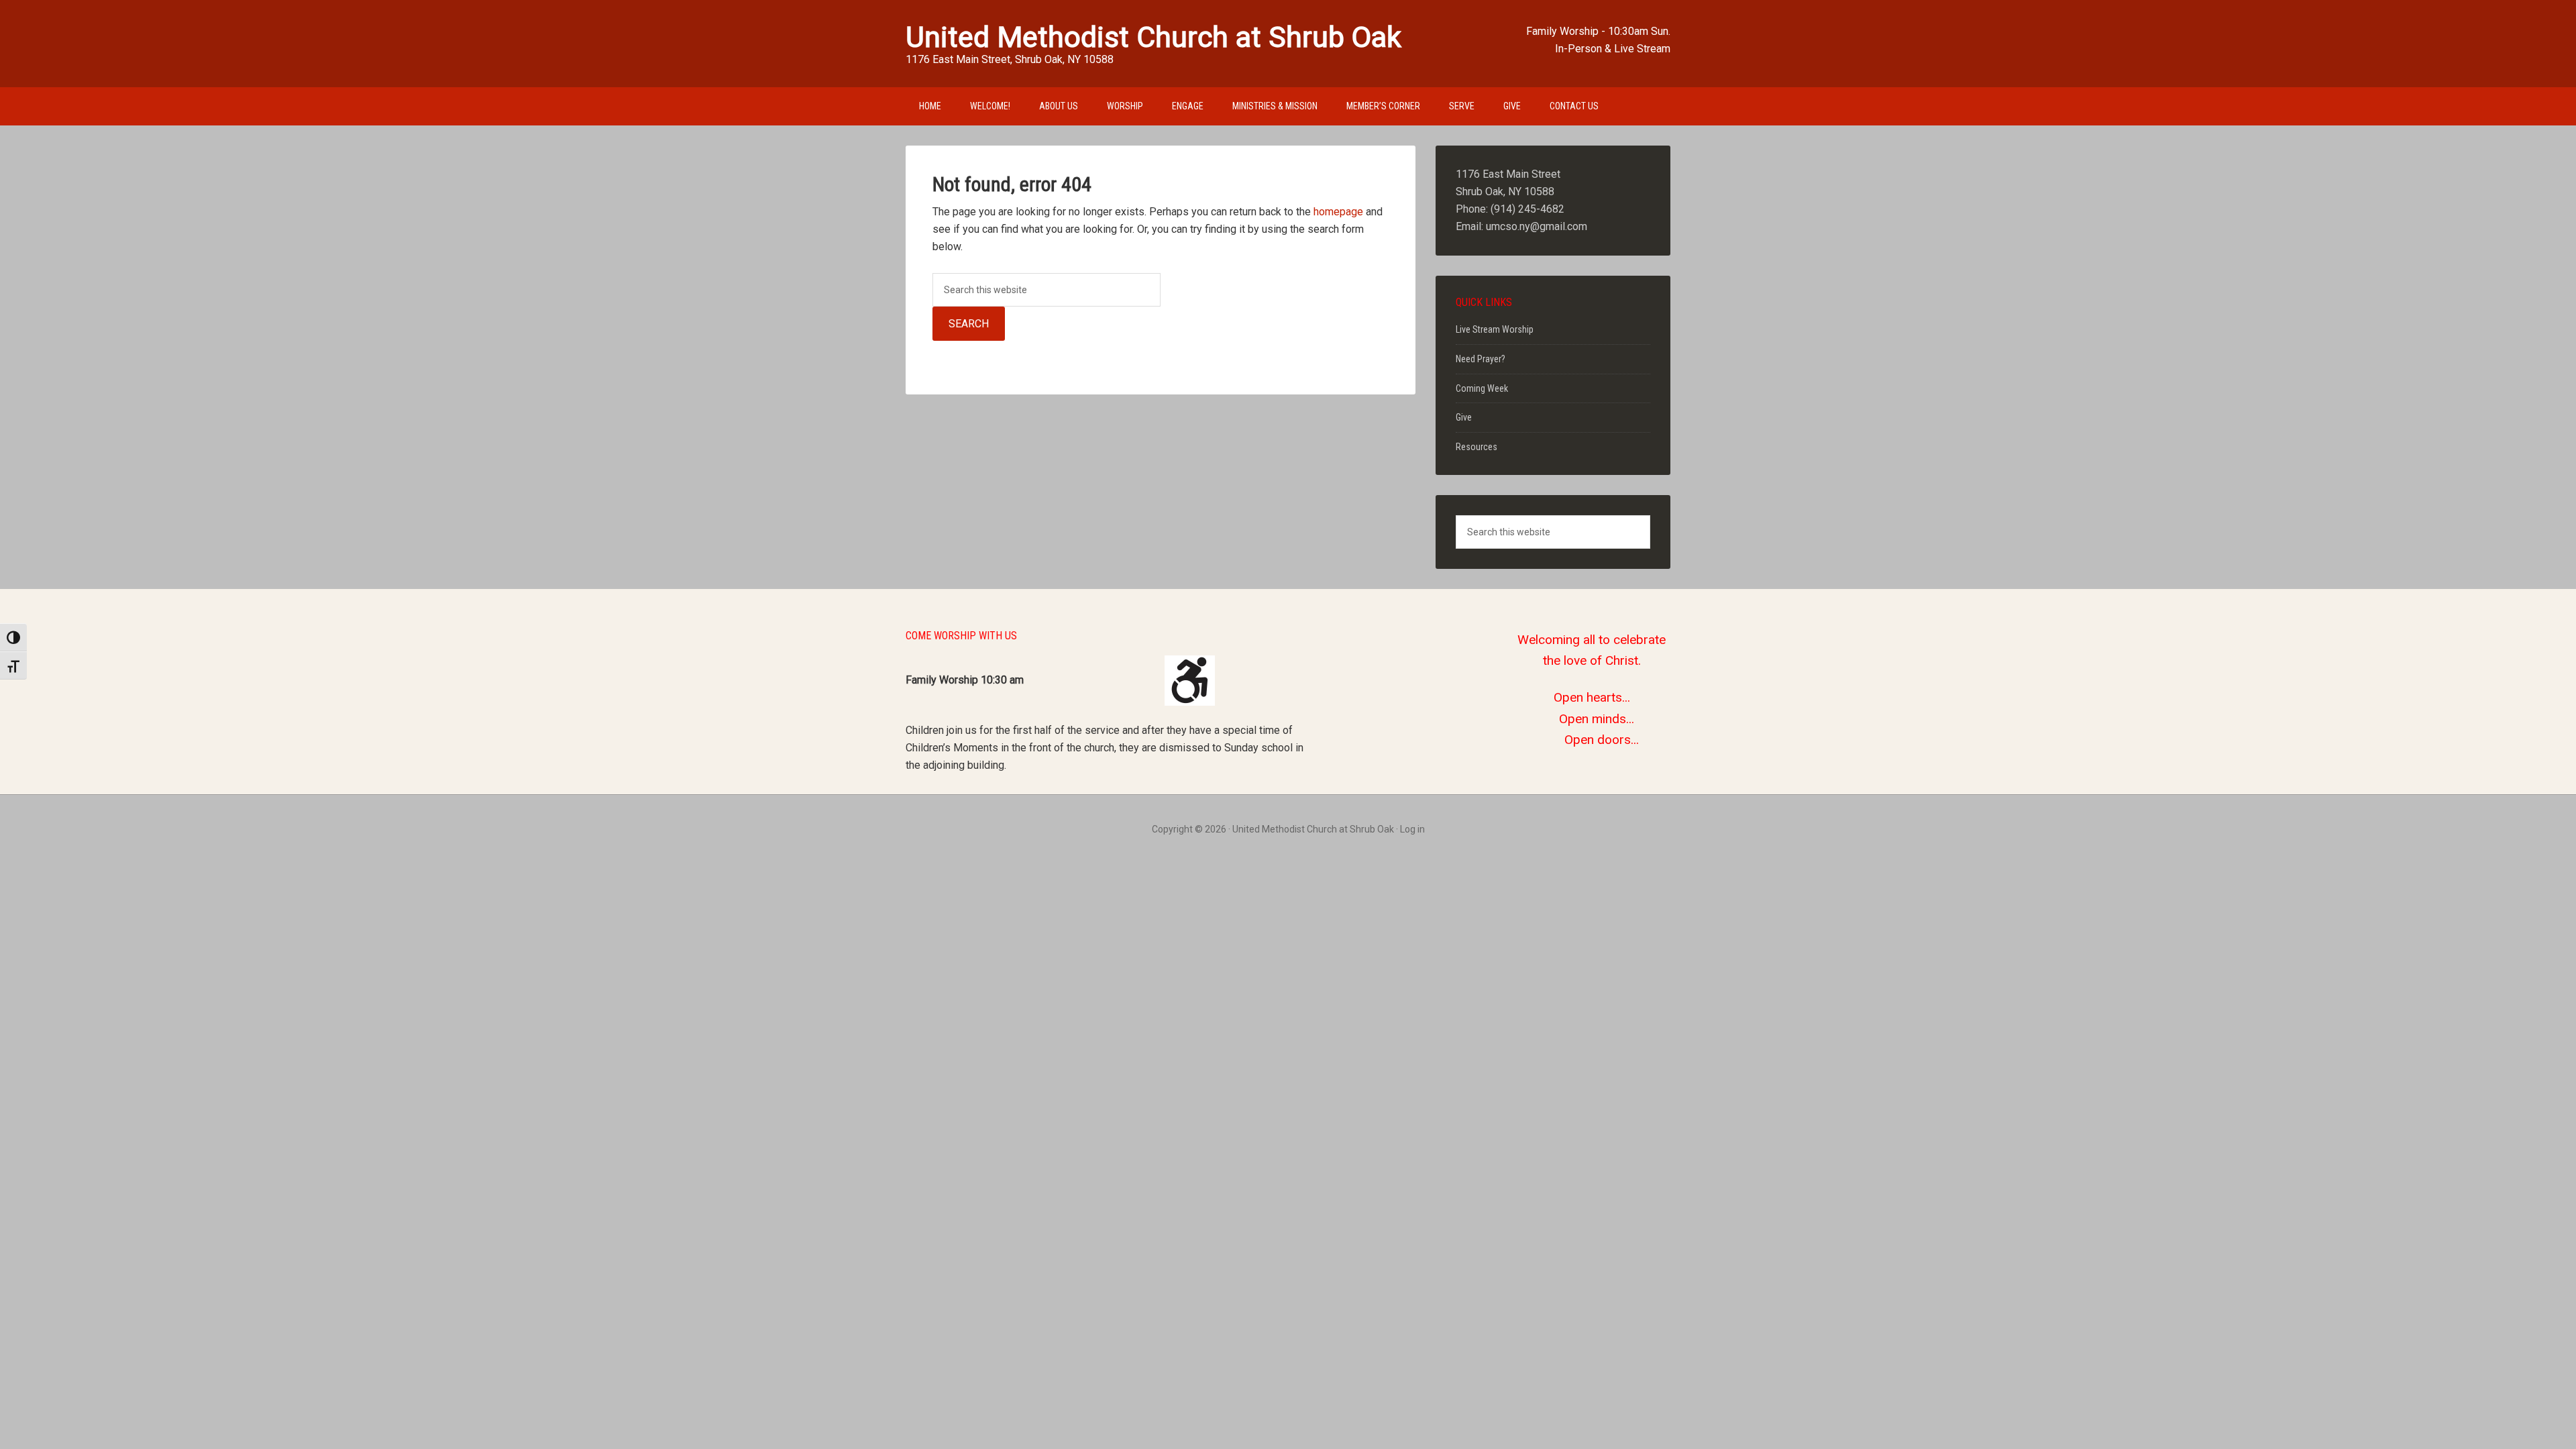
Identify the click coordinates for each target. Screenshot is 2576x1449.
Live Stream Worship (1495, 329)
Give (1464, 417)
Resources (1477, 447)
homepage (1338, 212)
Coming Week (1482, 388)
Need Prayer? (1481, 359)
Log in (1412, 829)
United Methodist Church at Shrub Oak (1153, 37)
